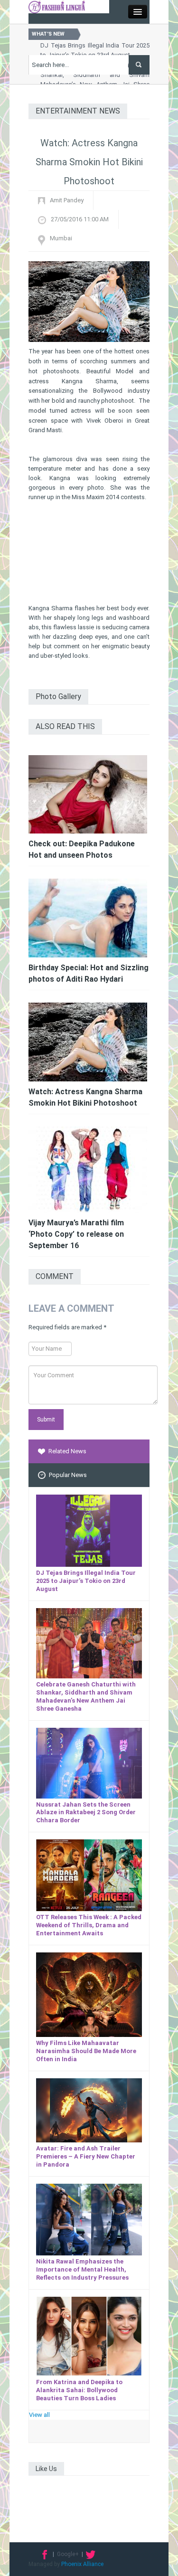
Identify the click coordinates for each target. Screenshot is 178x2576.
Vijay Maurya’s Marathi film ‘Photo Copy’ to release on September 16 (76, 1234)
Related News (67, 1451)
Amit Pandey (67, 200)
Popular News (68, 1475)
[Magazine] (57, 6)
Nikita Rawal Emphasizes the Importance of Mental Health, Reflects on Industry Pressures (82, 2269)
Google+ (68, 2554)
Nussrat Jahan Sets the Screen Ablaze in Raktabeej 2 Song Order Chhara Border (86, 1813)
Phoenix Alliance (82, 2564)
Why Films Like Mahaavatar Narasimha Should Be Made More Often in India (86, 2051)
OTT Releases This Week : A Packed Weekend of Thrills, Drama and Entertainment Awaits (89, 1925)
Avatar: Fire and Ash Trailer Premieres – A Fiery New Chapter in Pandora (86, 2156)
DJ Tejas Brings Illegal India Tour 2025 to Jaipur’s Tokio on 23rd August (86, 1581)
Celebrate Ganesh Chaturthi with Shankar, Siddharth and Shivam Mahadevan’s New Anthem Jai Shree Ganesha (86, 1696)
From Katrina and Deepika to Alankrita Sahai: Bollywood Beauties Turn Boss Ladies (79, 2390)
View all (39, 2415)
